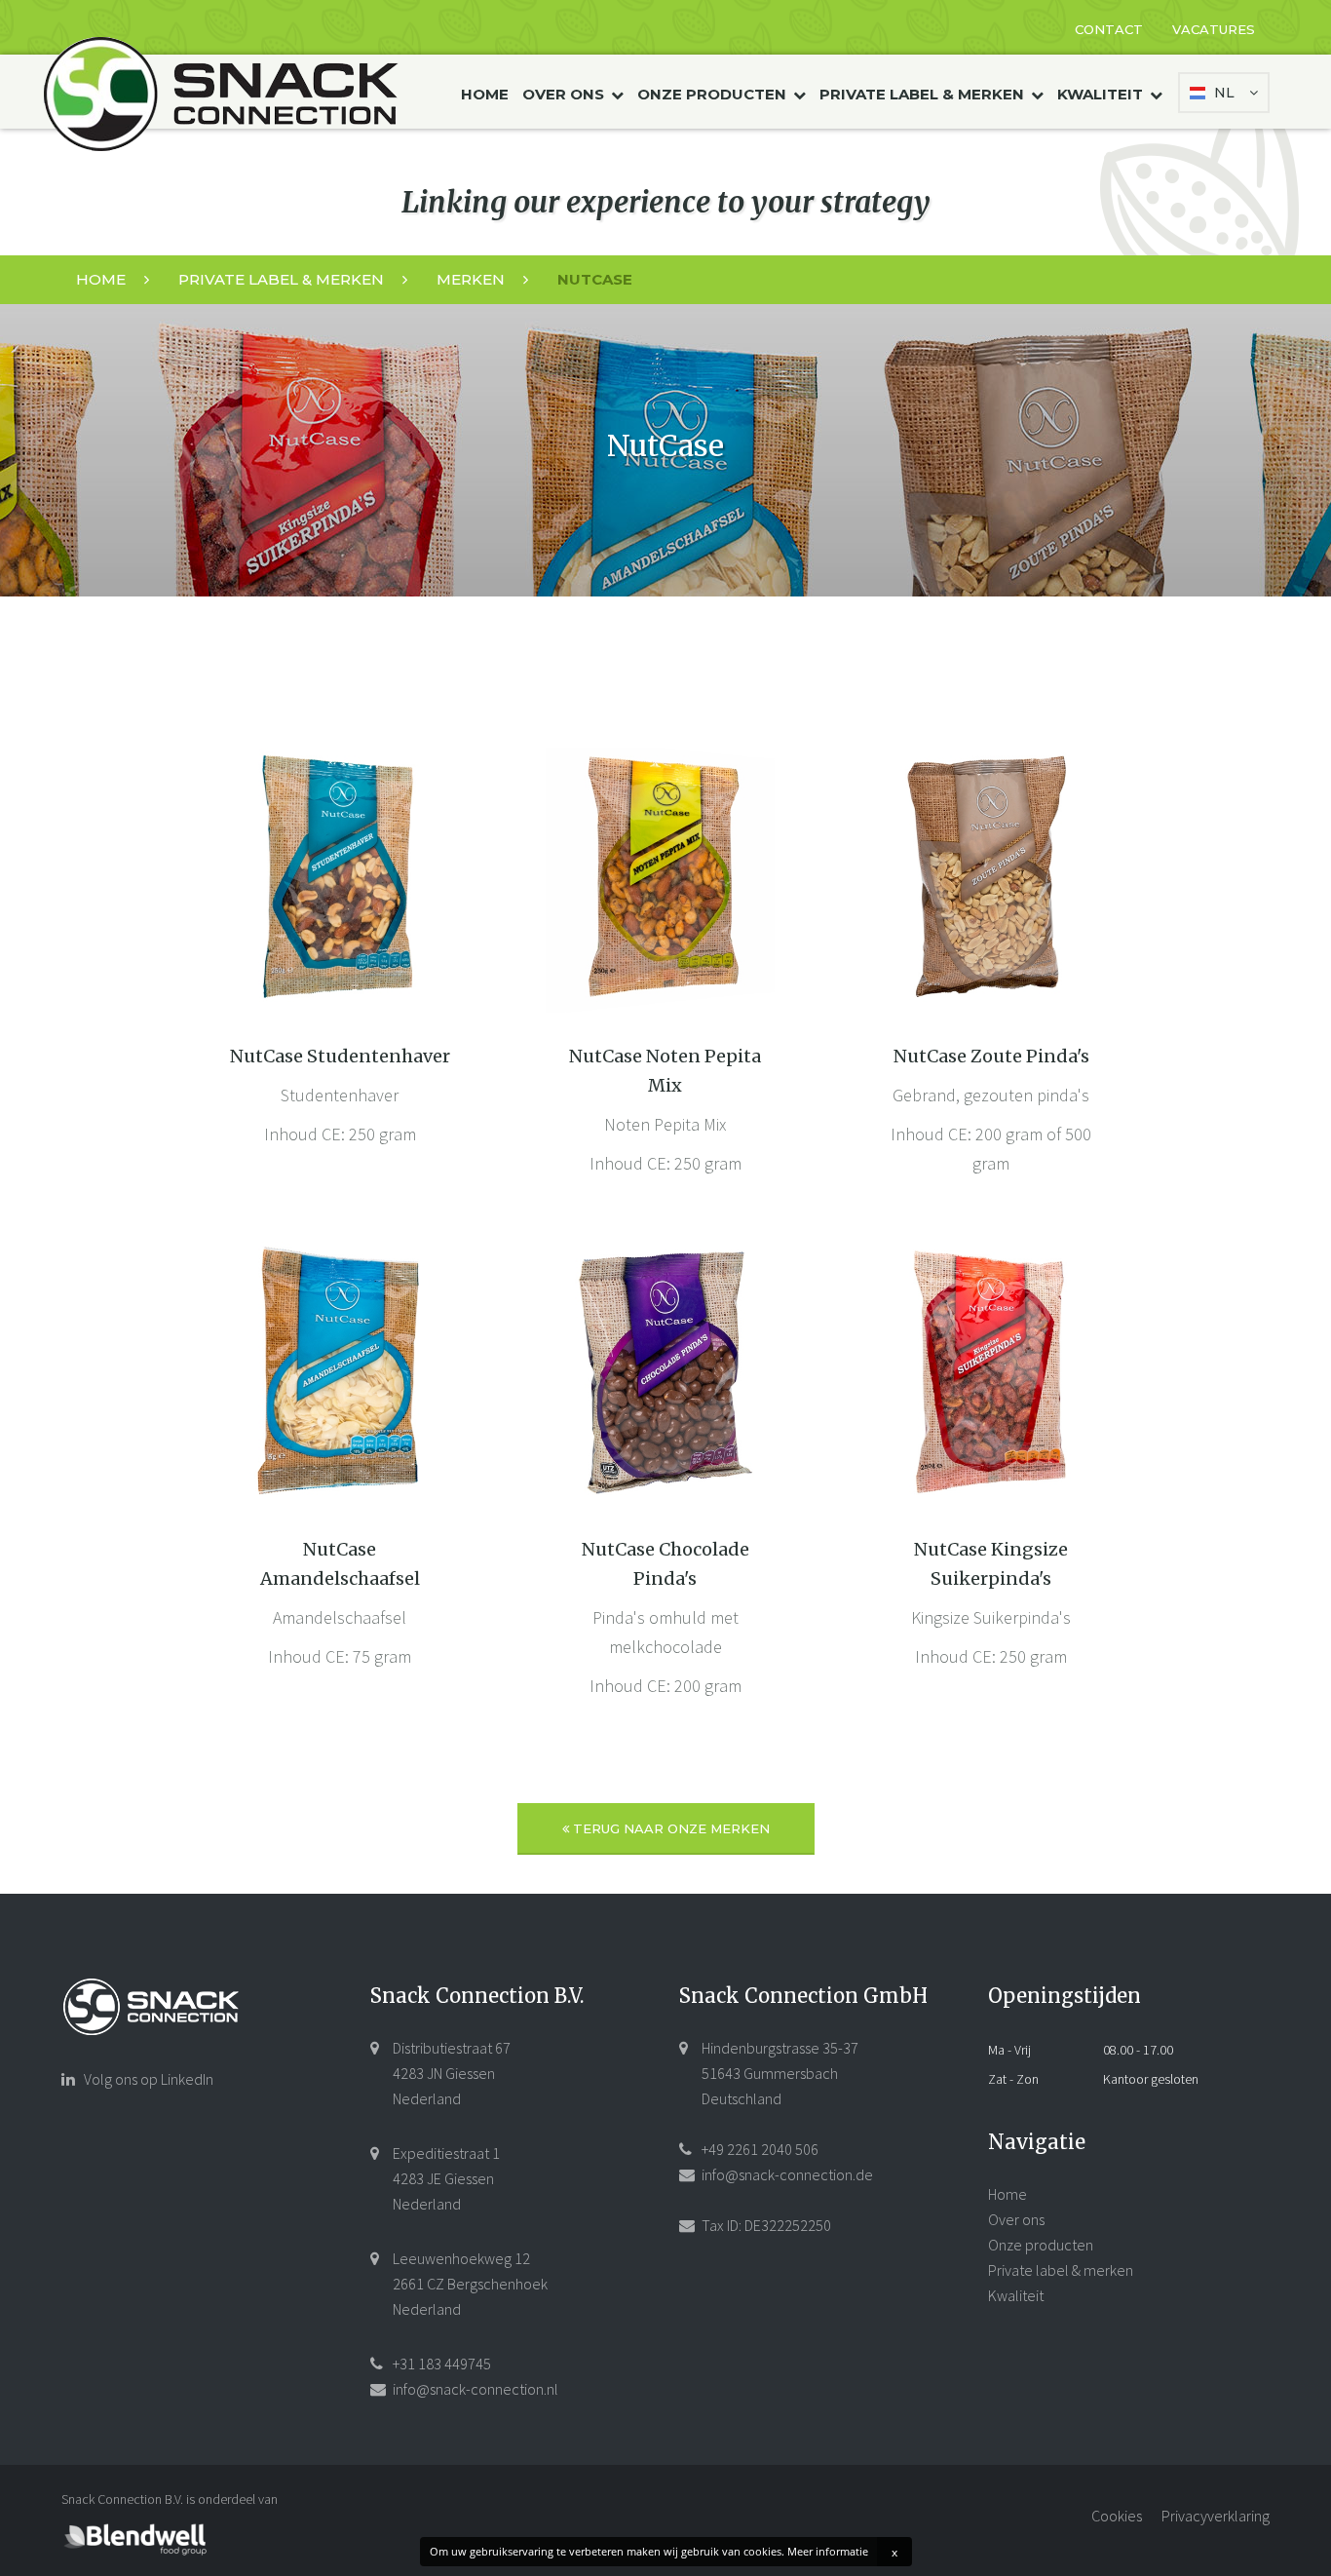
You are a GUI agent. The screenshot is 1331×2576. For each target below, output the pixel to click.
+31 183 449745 (440, 2364)
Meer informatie (828, 2551)
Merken (473, 279)
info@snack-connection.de (786, 2174)
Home (485, 94)
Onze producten (714, 94)
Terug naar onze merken (669, 1828)
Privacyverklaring (1216, 2516)
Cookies (1117, 2516)
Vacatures (1214, 29)
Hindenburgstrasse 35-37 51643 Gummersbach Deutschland (779, 2073)
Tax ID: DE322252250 (765, 2225)
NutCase (595, 279)
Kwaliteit (1102, 94)
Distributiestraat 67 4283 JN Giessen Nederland (450, 2073)
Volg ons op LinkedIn (147, 2079)
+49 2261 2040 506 (759, 2149)
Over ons (565, 94)
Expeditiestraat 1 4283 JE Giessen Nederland (445, 2178)
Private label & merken (924, 94)
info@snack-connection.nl (474, 2389)
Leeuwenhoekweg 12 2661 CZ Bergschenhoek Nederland (469, 2284)
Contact (1109, 29)
